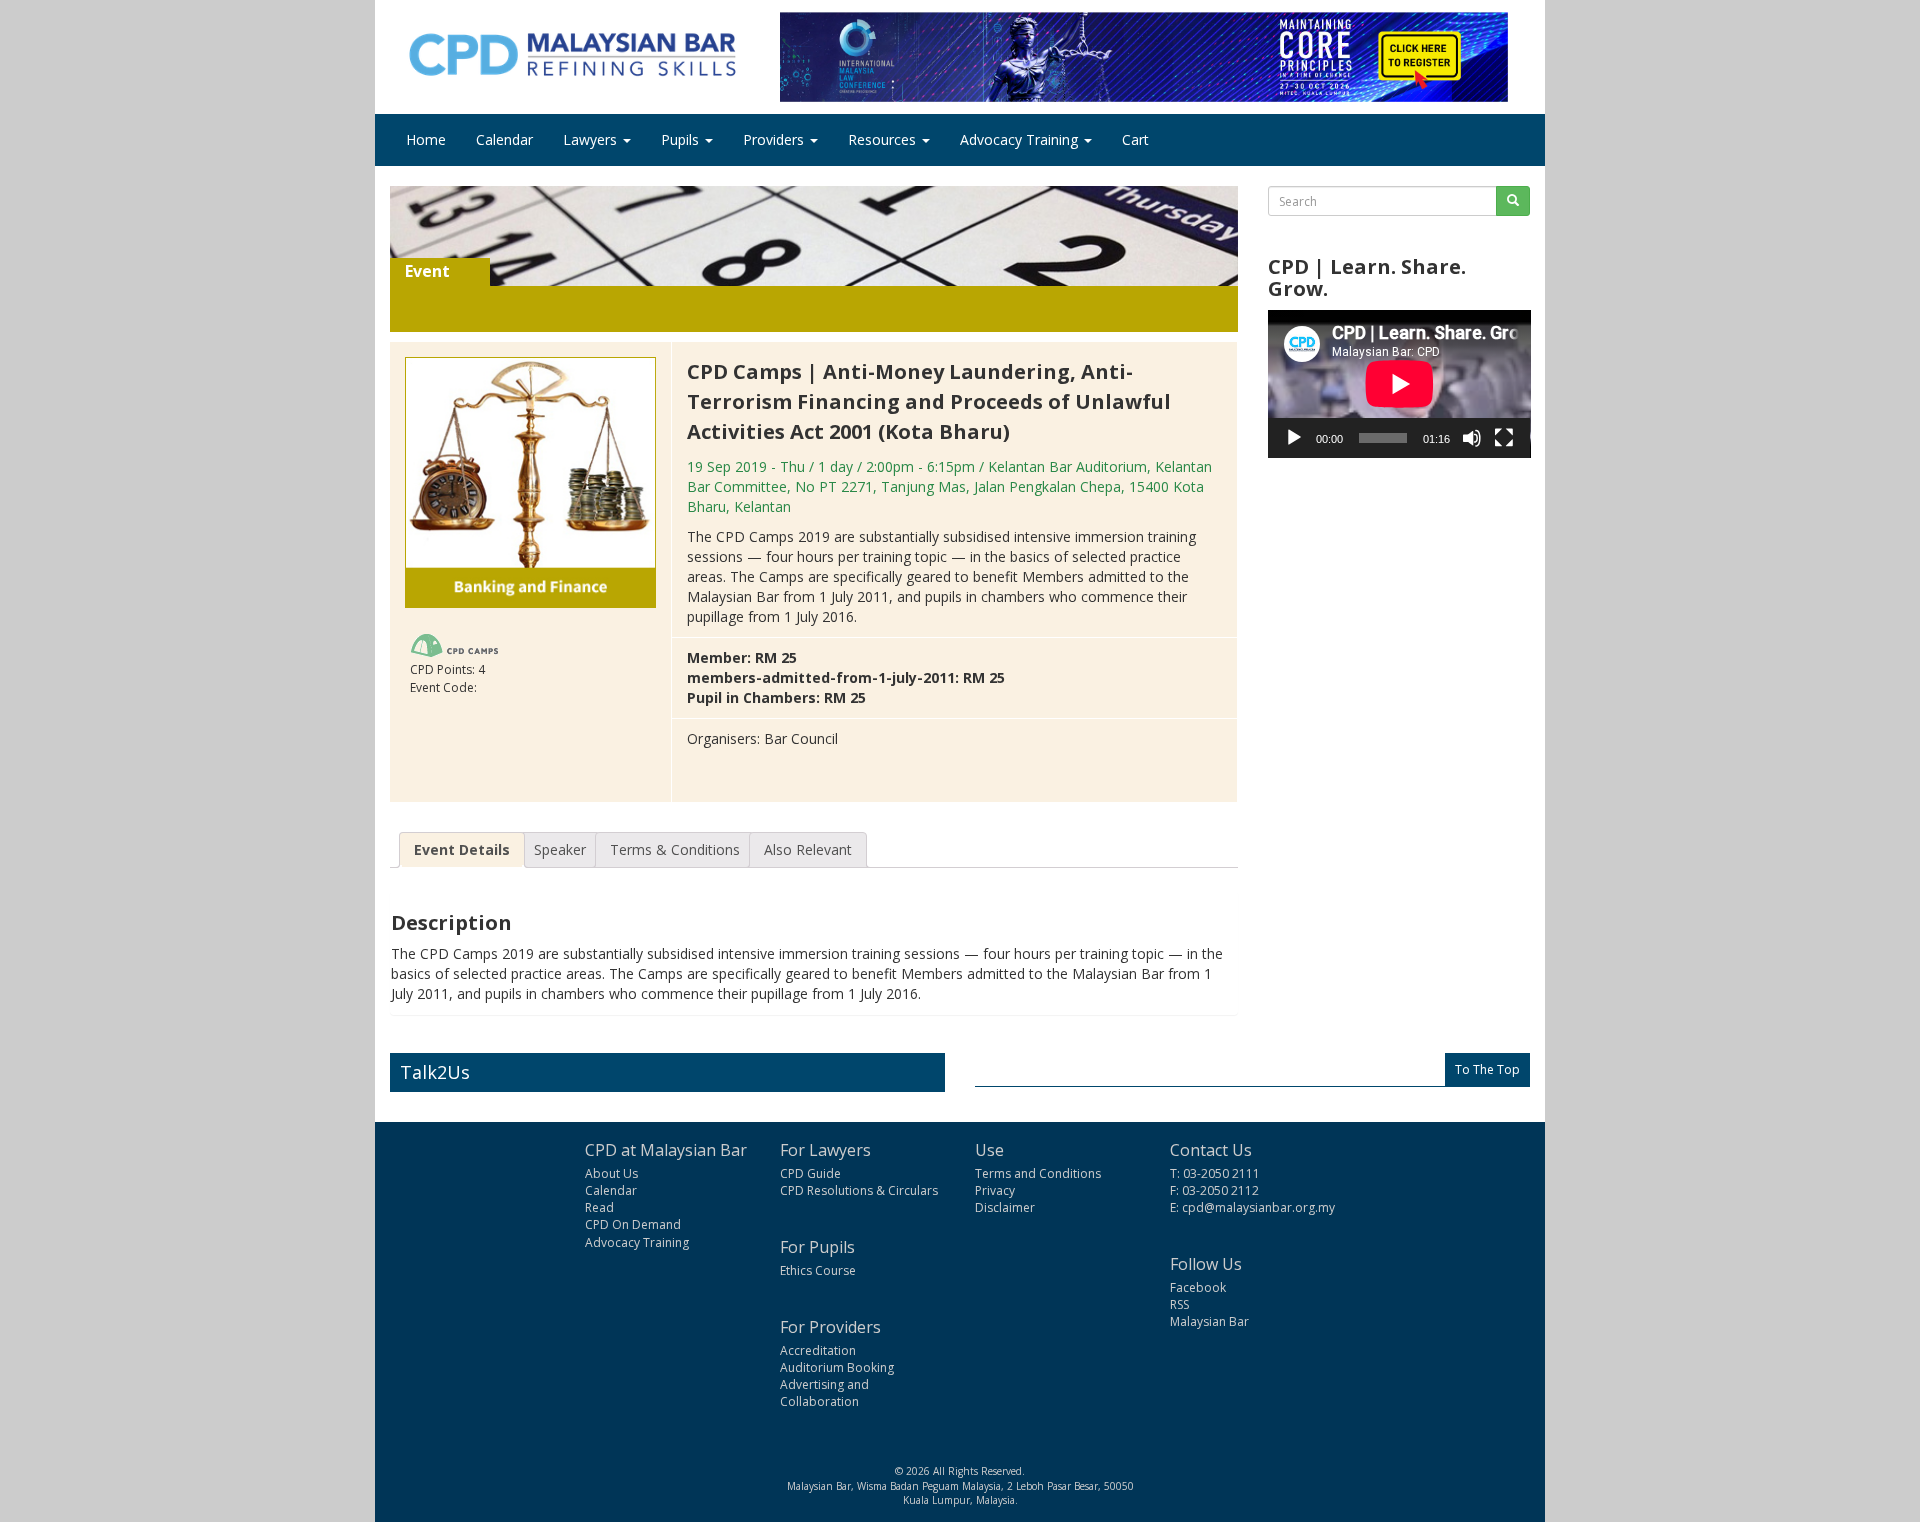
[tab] (462, 850)
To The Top (1487, 1069)
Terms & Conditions (675, 849)
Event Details (462, 849)
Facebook (1198, 1287)
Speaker (560, 849)
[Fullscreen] (1504, 438)
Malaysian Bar (1209, 1321)
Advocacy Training (1021, 139)
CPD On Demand (633, 1224)
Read (599, 1207)
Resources (884, 139)
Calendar (504, 139)
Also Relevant (808, 849)
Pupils (682, 139)
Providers (775, 139)
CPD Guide (810, 1173)
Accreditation (818, 1350)
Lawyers (592, 139)
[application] (1399, 384)
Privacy (995, 1190)
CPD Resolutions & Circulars (859, 1190)
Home (426, 139)
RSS (1179, 1304)
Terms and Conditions (1038, 1173)
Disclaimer (1005, 1207)
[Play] (1294, 438)
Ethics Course (818, 1270)
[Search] (1513, 201)
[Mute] (1472, 438)
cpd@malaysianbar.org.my (1258, 1207)
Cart (1135, 139)
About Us (611, 1173)
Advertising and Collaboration (824, 1393)
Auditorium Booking (837, 1367)
